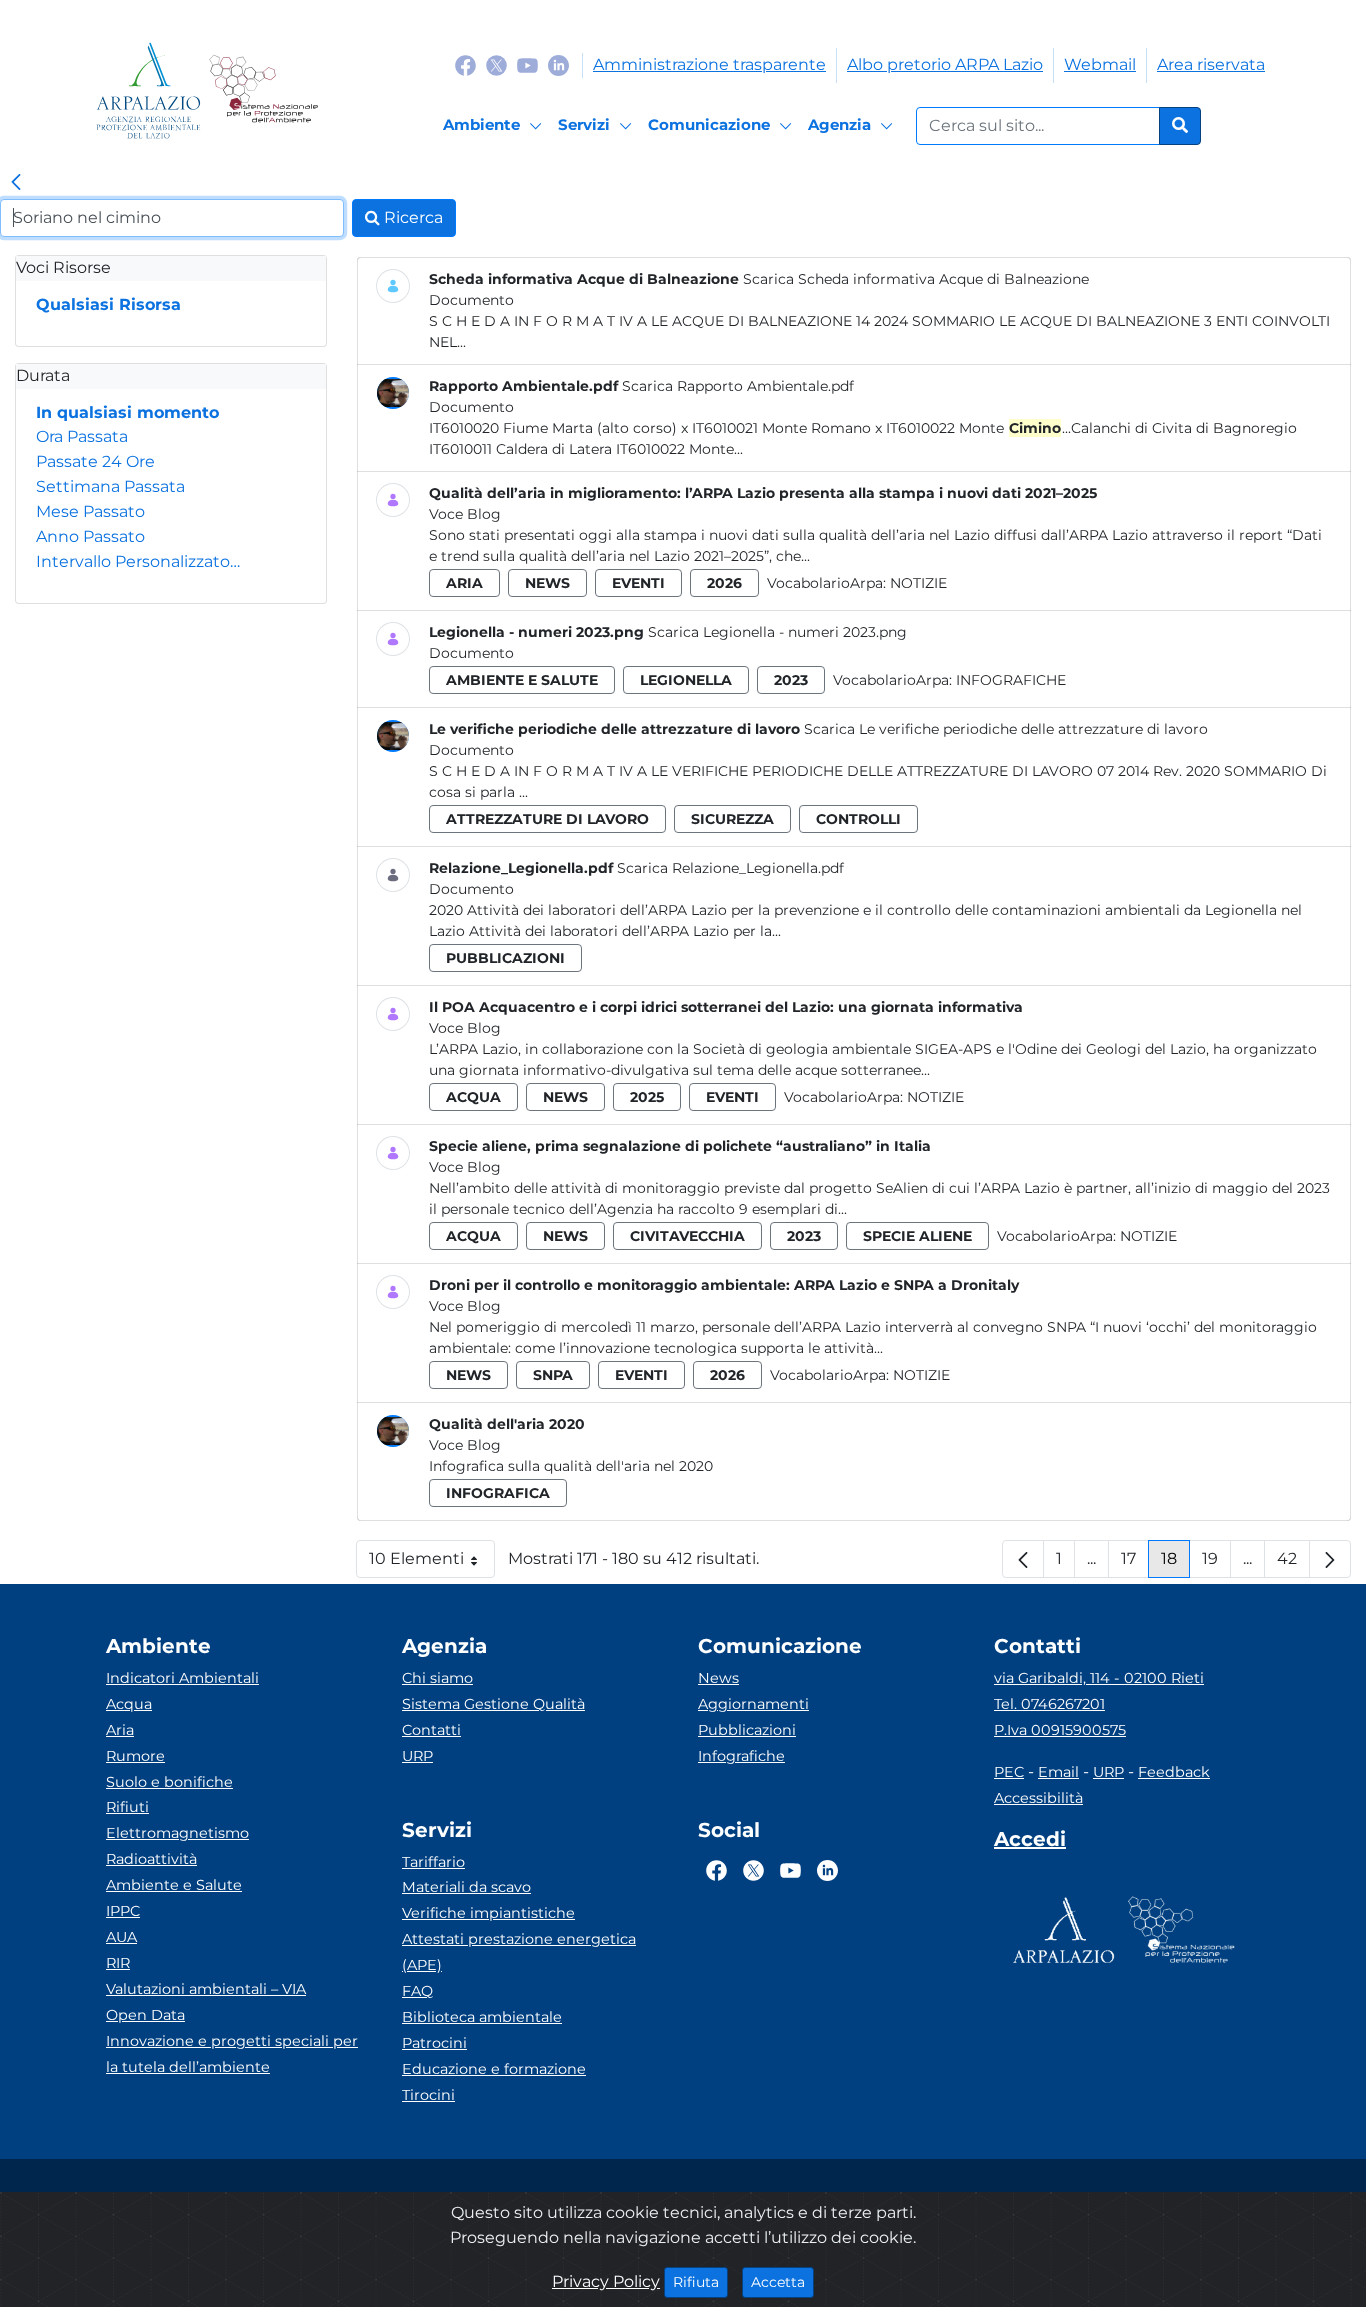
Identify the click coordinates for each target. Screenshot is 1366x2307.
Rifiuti (127, 1807)
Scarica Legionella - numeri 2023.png (777, 632)
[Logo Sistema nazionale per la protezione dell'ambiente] (263, 90)
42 (1293, 1563)
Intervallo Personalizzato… (138, 561)
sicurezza (732, 819)
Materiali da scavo (466, 1887)
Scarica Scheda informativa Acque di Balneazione (916, 279)
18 (1175, 1563)
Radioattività (151, 1859)
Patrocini (434, 2043)
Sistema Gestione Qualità (493, 1704)
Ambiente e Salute (174, 1885)
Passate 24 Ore (95, 461)
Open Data (145, 2015)
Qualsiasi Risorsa (108, 304)
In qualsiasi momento (127, 412)
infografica (498, 1493)
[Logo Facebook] (465, 64)
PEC (1009, 1772)
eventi (638, 583)
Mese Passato (90, 511)
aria (464, 583)
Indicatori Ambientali (182, 1678)
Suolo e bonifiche (169, 1782)
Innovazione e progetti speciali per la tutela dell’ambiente (232, 2054)
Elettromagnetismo (177, 1833)
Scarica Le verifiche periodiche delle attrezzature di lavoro (1006, 729)
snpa (553, 1375)
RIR (118, 1963)
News (718, 1678)
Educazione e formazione (494, 2069)
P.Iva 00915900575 (1060, 1730)
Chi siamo (437, 1678)
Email (1058, 1772)
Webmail (1100, 64)
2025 (647, 1097)
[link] (16, 183)
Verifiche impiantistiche (488, 1913)
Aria (120, 1730)
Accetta (782, 2281)
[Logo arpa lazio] (148, 90)
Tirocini (428, 2095)
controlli (858, 819)
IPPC (123, 1911)
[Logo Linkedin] (558, 64)
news (547, 583)
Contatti (431, 1730)
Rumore (135, 1756)
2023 (791, 680)
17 (1135, 1563)
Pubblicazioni (747, 1730)
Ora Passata (82, 436)
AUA (121, 1937)
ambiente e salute (522, 680)
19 (1216, 1563)
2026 (724, 583)
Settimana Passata (110, 486)
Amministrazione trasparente (709, 64)
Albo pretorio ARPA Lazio (945, 64)
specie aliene (917, 1236)
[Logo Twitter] (496, 64)
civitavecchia (687, 1236)
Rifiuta (700, 2281)
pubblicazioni (505, 958)
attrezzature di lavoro (547, 819)
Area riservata (1211, 64)
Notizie (918, 583)
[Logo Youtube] (527, 64)
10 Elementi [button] (432, 1563)
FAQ (417, 1991)
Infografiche (1011, 680)
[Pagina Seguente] (1330, 1559)
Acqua (129, 1704)
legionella (686, 680)
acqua (473, 1097)
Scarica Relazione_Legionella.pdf (730, 868)
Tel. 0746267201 (1049, 1704)
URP (417, 1756)
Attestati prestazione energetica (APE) (519, 1952)
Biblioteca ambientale (482, 2017)
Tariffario (433, 1862)
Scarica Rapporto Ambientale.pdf (738, 386)
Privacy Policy (606, 2281)
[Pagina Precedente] (1023, 1559)
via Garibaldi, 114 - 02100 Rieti (1099, 1678)
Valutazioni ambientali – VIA (206, 1989)
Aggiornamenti (753, 1704)
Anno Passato (90, 536)
